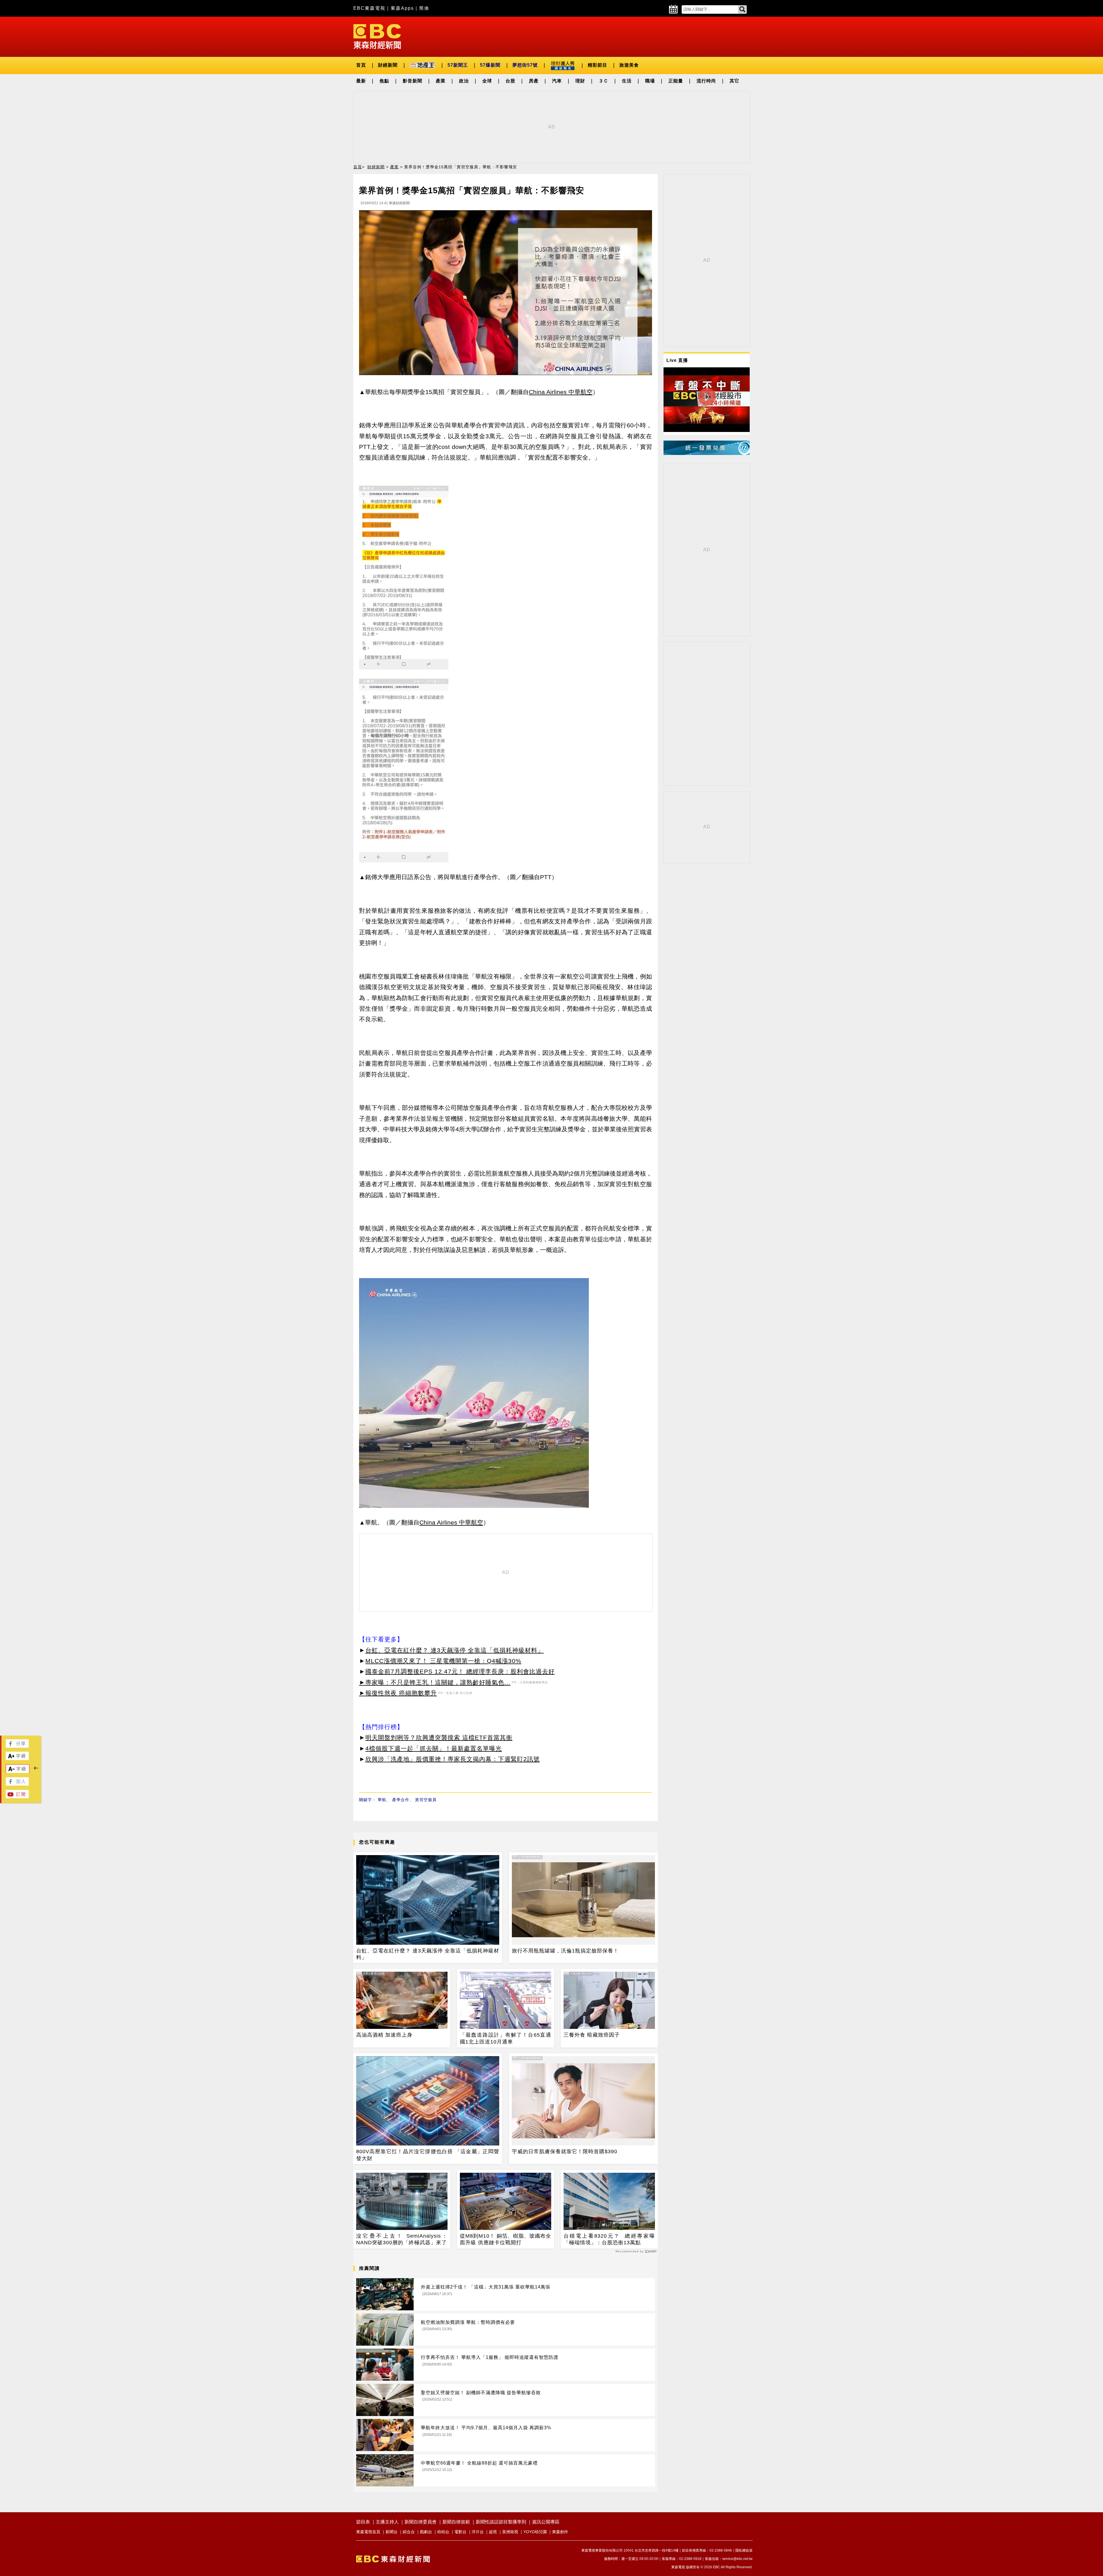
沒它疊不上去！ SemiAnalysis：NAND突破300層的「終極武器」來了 (402, 2239)
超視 (493, 2532)
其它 (734, 81)
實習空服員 (426, 1800)
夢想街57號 (525, 65)
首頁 (361, 65)
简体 (424, 8)
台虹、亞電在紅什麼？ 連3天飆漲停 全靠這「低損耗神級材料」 (455, 1650)
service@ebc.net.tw (737, 2559)
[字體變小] (18, 1772)
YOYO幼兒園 (535, 2532)
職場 (650, 81)
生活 (627, 81)
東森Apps (402, 8)
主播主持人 (387, 2522)
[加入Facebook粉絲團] (17, 1784)
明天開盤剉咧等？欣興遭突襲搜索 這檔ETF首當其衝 (439, 1737)
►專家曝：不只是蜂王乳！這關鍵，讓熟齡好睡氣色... (435, 1682)
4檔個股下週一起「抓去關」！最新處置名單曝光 (434, 1748)
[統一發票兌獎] (707, 453)
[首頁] (377, 36)
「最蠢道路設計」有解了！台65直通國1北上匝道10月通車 (506, 2038)
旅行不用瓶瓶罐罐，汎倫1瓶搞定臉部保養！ (565, 1951)
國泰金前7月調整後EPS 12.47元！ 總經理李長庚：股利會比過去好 (460, 1671)
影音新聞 (412, 81)
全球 (487, 81)
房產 (534, 81)
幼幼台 (443, 2532)
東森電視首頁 (368, 2532)
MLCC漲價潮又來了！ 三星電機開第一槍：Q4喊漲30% (443, 1661)
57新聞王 (458, 65)
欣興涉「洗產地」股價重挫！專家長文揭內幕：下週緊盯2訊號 (453, 1759)
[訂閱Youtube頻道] (17, 1797)
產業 (441, 81)
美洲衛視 (510, 2532)
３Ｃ (603, 81)
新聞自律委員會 (421, 2522)
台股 (510, 81)
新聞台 (392, 2532)
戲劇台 (426, 2532)
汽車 (557, 81)
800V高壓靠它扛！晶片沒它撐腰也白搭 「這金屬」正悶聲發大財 (428, 2155)
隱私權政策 (744, 2550)
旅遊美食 (629, 65)
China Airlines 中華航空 (561, 392)
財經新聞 (388, 65)
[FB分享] (17, 1746)
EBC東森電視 (369, 8)
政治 (464, 81)
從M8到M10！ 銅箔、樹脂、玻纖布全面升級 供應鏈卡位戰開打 (506, 2239)
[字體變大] (17, 1758)
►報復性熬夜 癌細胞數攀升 (398, 1693)
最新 (361, 81)
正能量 (676, 81)
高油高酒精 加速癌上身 (384, 2035)
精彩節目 (597, 65)
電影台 (460, 2532)
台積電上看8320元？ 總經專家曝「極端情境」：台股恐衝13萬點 (609, 2239)
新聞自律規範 (456, 2522)
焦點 (384, 81)
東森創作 (560, 2532)
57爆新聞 (490, 65)
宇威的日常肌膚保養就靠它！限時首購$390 (565, 2152)
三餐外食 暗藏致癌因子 (592, 2035)
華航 (382, 1800)
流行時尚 (706, 81)
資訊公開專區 (546, 2522)
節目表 (363, 2522)
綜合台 (409, 2532)
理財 (580, 81)
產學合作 (401, 1800)
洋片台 (478, 2532)
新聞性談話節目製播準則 (501, 2522)
